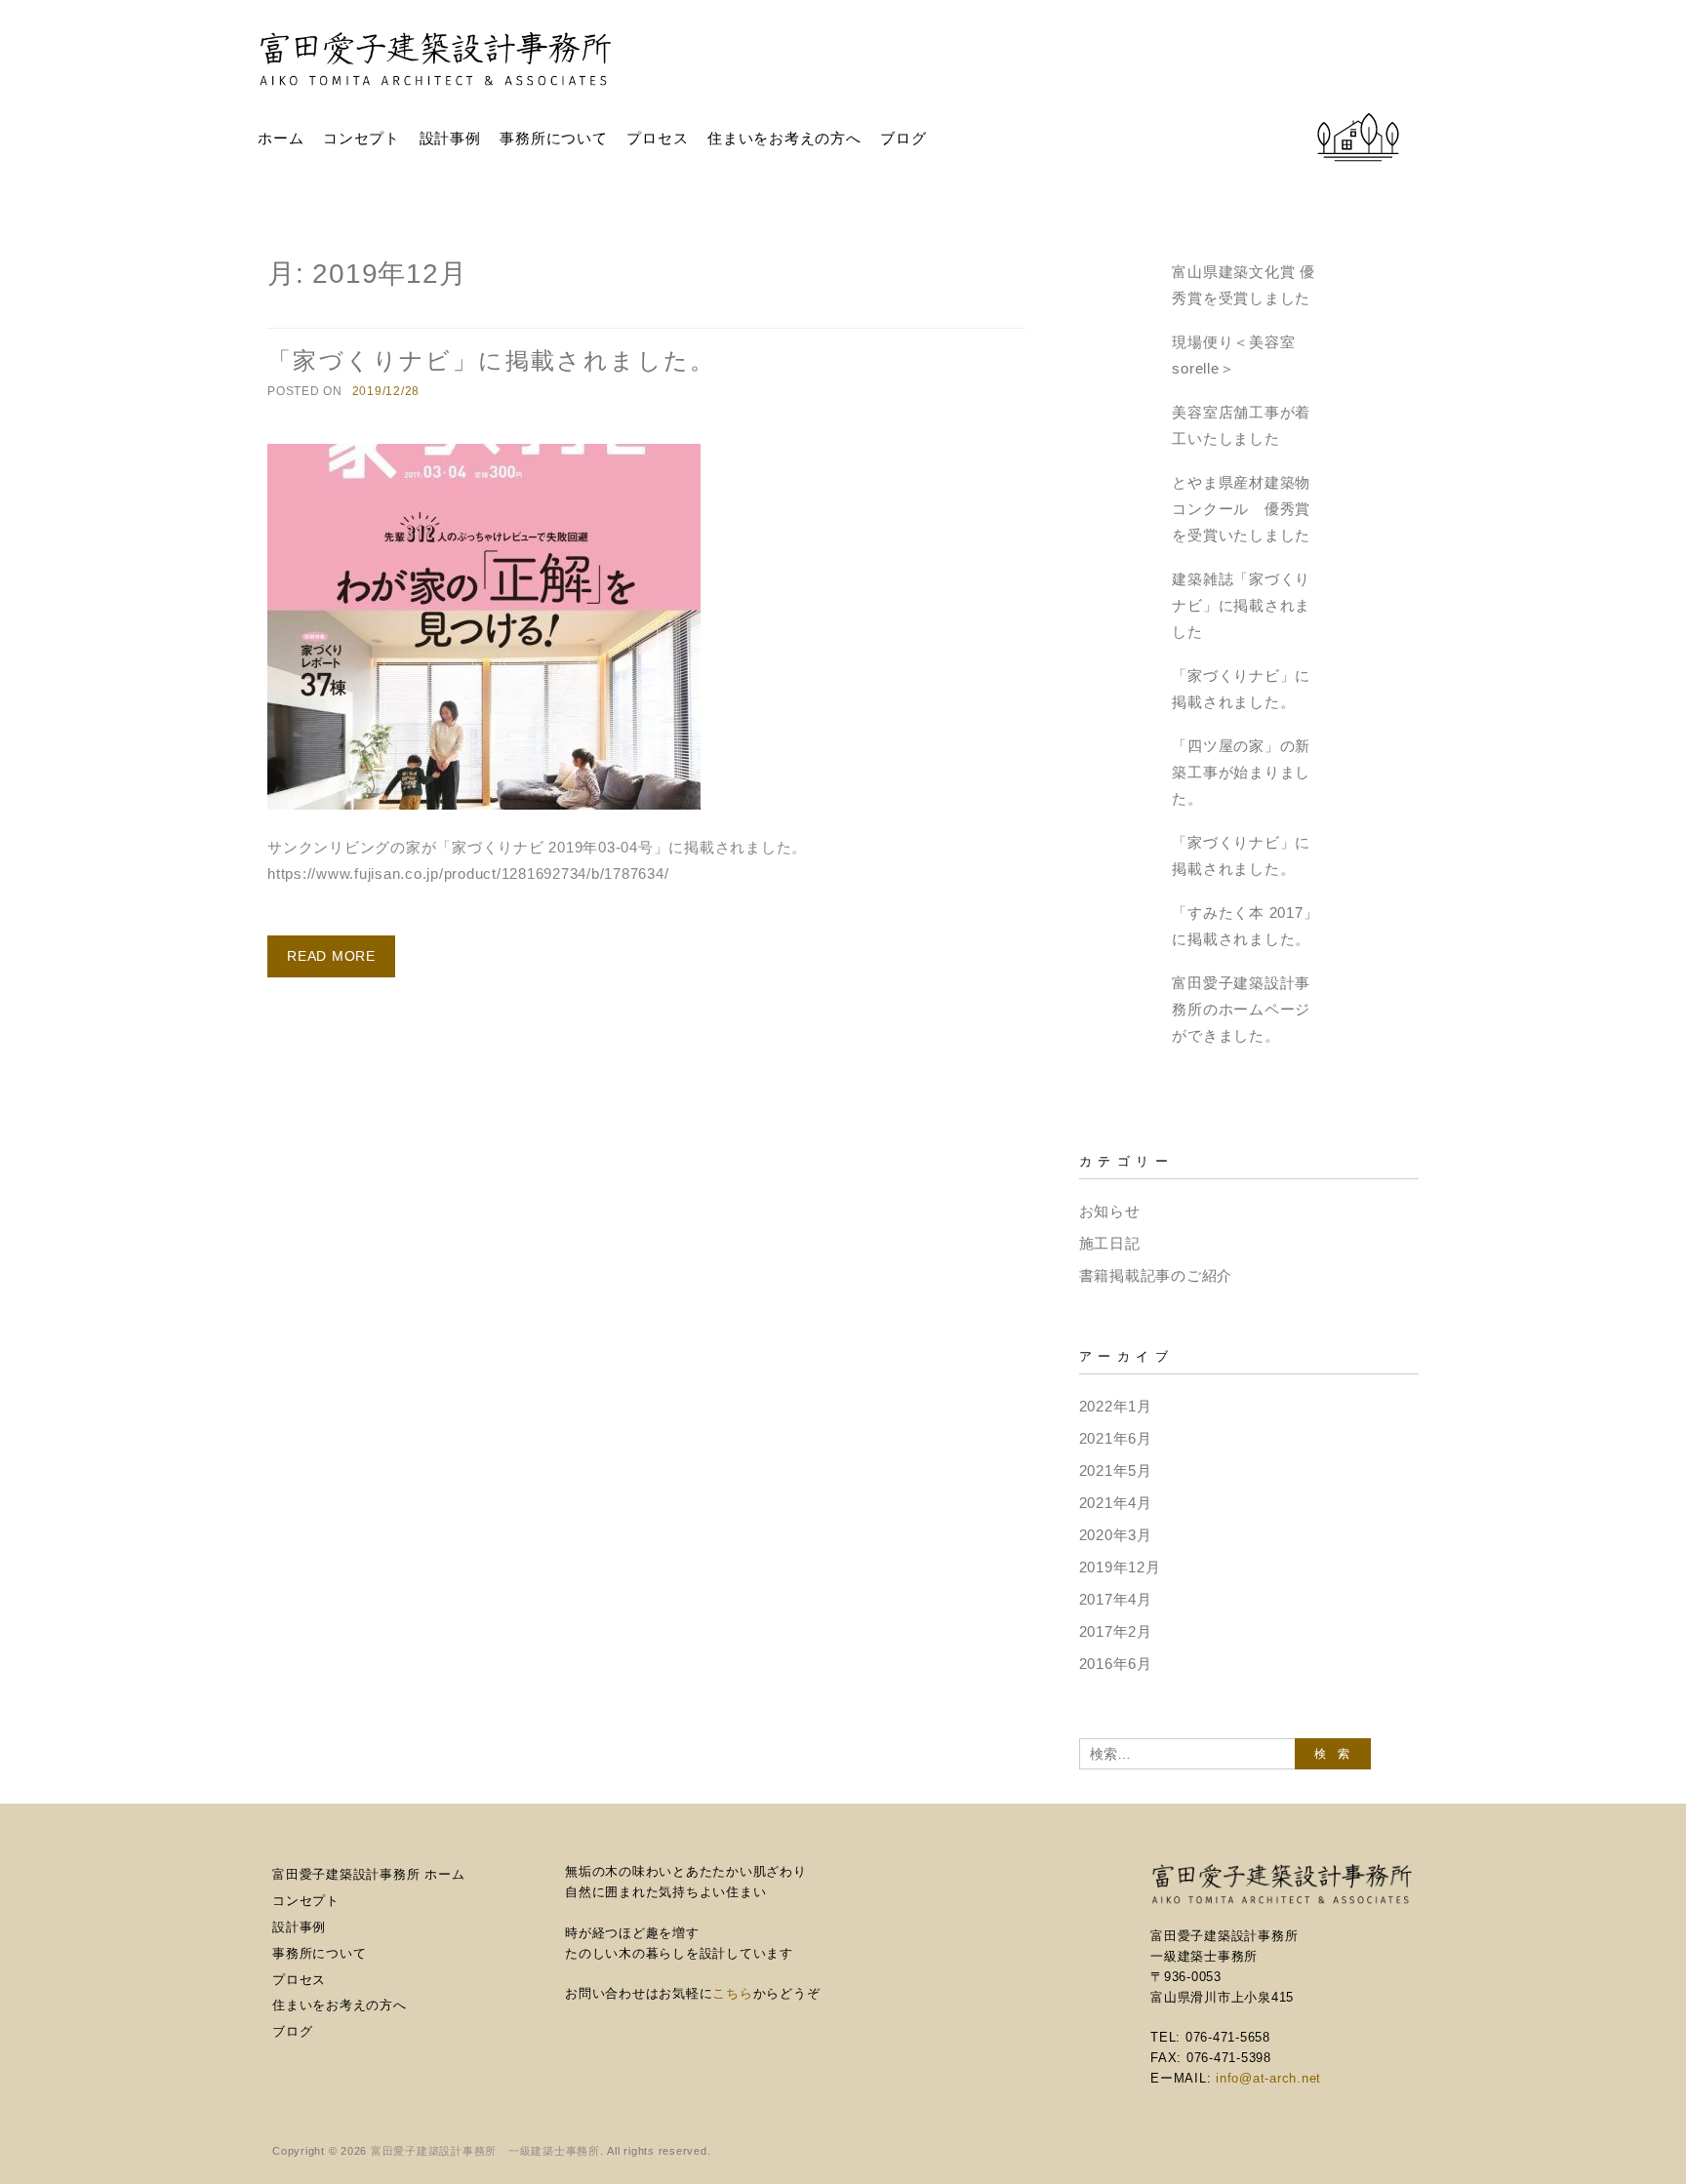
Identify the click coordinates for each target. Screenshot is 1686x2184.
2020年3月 (1116, 1535)
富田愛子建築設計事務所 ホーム (368, 1874)
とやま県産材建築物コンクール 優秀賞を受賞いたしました (1241, 509)
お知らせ (1110, 1211)
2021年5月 (1116, 1470)
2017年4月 (1116, 1599)
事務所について (553, 138)
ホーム (281, 138)
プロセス (657, 138)
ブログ (903, 138)
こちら (732, 1993)
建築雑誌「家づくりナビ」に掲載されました (1241, 605)
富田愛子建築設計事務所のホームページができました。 (1241, 1009)
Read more (331, 956)
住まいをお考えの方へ (784, 138)
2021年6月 (1116, 1438)
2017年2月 (1116, 1631)
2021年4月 (1116, 1503)
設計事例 (450, 138)
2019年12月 (1120, 1567)
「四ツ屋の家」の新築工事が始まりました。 (1241, 772)
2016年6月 (1116, 1664)
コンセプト (361, 138)
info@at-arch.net (1268, 2078)
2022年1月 (1116, 1406)
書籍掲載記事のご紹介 (1156, 1275)
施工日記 (1110, 1243)
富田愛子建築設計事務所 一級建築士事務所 (485, 2151)
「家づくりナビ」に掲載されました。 (492, 360)
